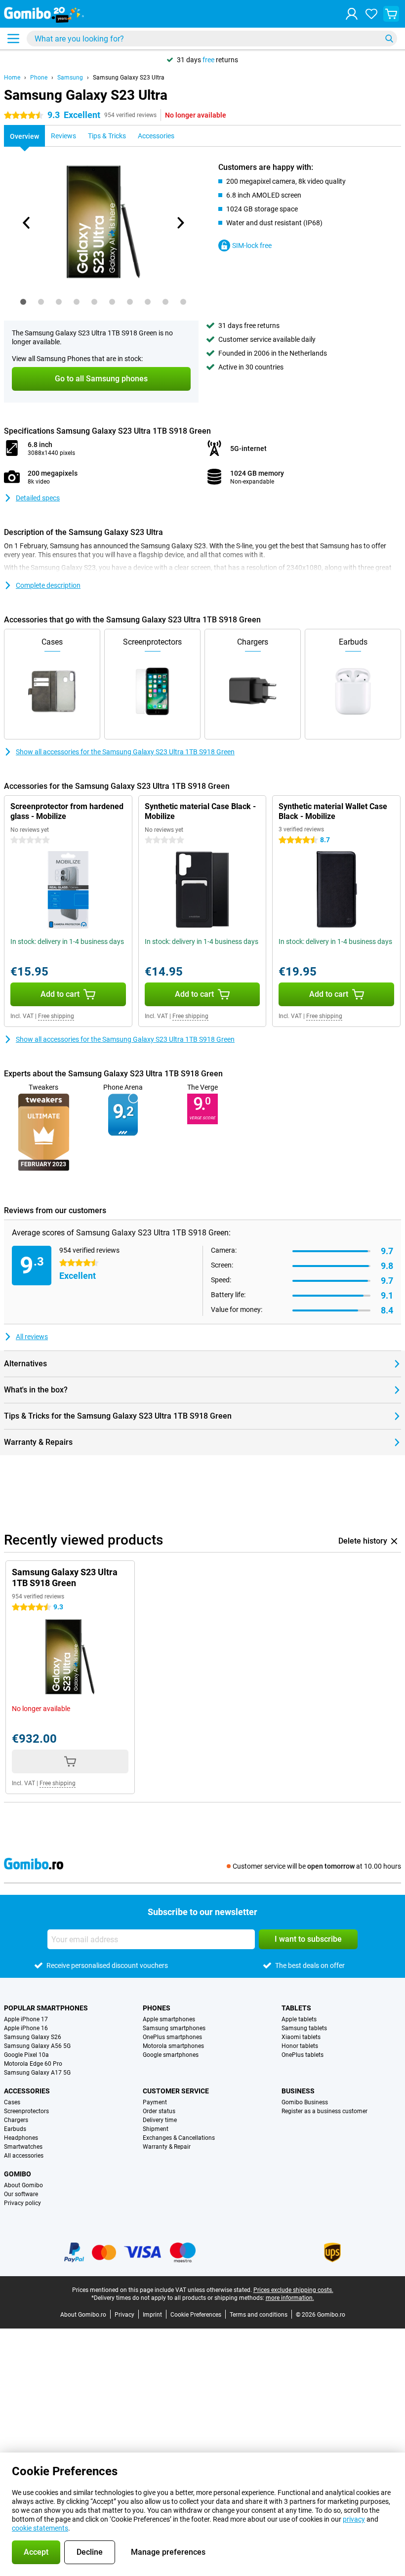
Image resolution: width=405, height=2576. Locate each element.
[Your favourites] (371, 14)
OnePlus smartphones (172, 2037)
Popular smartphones (46, 2008)
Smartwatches (23, 2147)
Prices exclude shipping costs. (293, 2290)
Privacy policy (22, 2203)
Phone (39, 78)
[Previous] (27, 223)
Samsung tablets (304, 2028)
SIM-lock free (252, 245)
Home (12, 78)
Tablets (296, 2008)
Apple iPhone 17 (26, 2019)
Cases (12, 2102)
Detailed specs (38, 498)
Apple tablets (299, 2019)
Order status (159, 2111)
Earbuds (15, 2129)
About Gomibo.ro (83, 2315)
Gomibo (18, 2174)
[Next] (180, 223)
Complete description (48, 585)
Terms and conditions (259, 2315)
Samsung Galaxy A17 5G (37, 2073)
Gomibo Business (305, 2102)
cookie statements (40, 2528)
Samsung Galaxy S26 (33, 2037)
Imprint (152, 2315)
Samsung (70, 78)
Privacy (124, 2315)
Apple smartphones (169, 2019)
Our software (21, 2194)
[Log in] (352, 14)
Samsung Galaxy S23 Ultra (129, 78)
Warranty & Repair (167, 2147)
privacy (354, 2519)
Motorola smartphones (173, 2046)
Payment (155, 2102)
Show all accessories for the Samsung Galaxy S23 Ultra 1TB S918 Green (125, 752)
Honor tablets (300, 2046)
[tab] (23, 302)
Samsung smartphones (174, 2028)
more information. (290, 2298)
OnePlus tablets (303, 2055)
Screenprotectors (26, 2111)
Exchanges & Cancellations (179, 2138)
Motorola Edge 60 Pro (33, 2064)
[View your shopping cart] (391, 14)
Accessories (27, 2091)
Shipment (156, 2129)
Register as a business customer (324, 2111)
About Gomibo (23, 2185)
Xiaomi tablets (301, 2037)
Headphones (21, 2138)
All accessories (24, 2156)
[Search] (389, 39)
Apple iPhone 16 (26, 2028)
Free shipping (56, 1016)
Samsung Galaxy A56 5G (37, 2046)
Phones (157, 2008)
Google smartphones (171, 2055)
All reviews (32, 1337)
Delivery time (160, 2120)
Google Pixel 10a (26, 2055)
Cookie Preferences (196, 2315)
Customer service (176, 2091)
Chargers (16, 2120)
